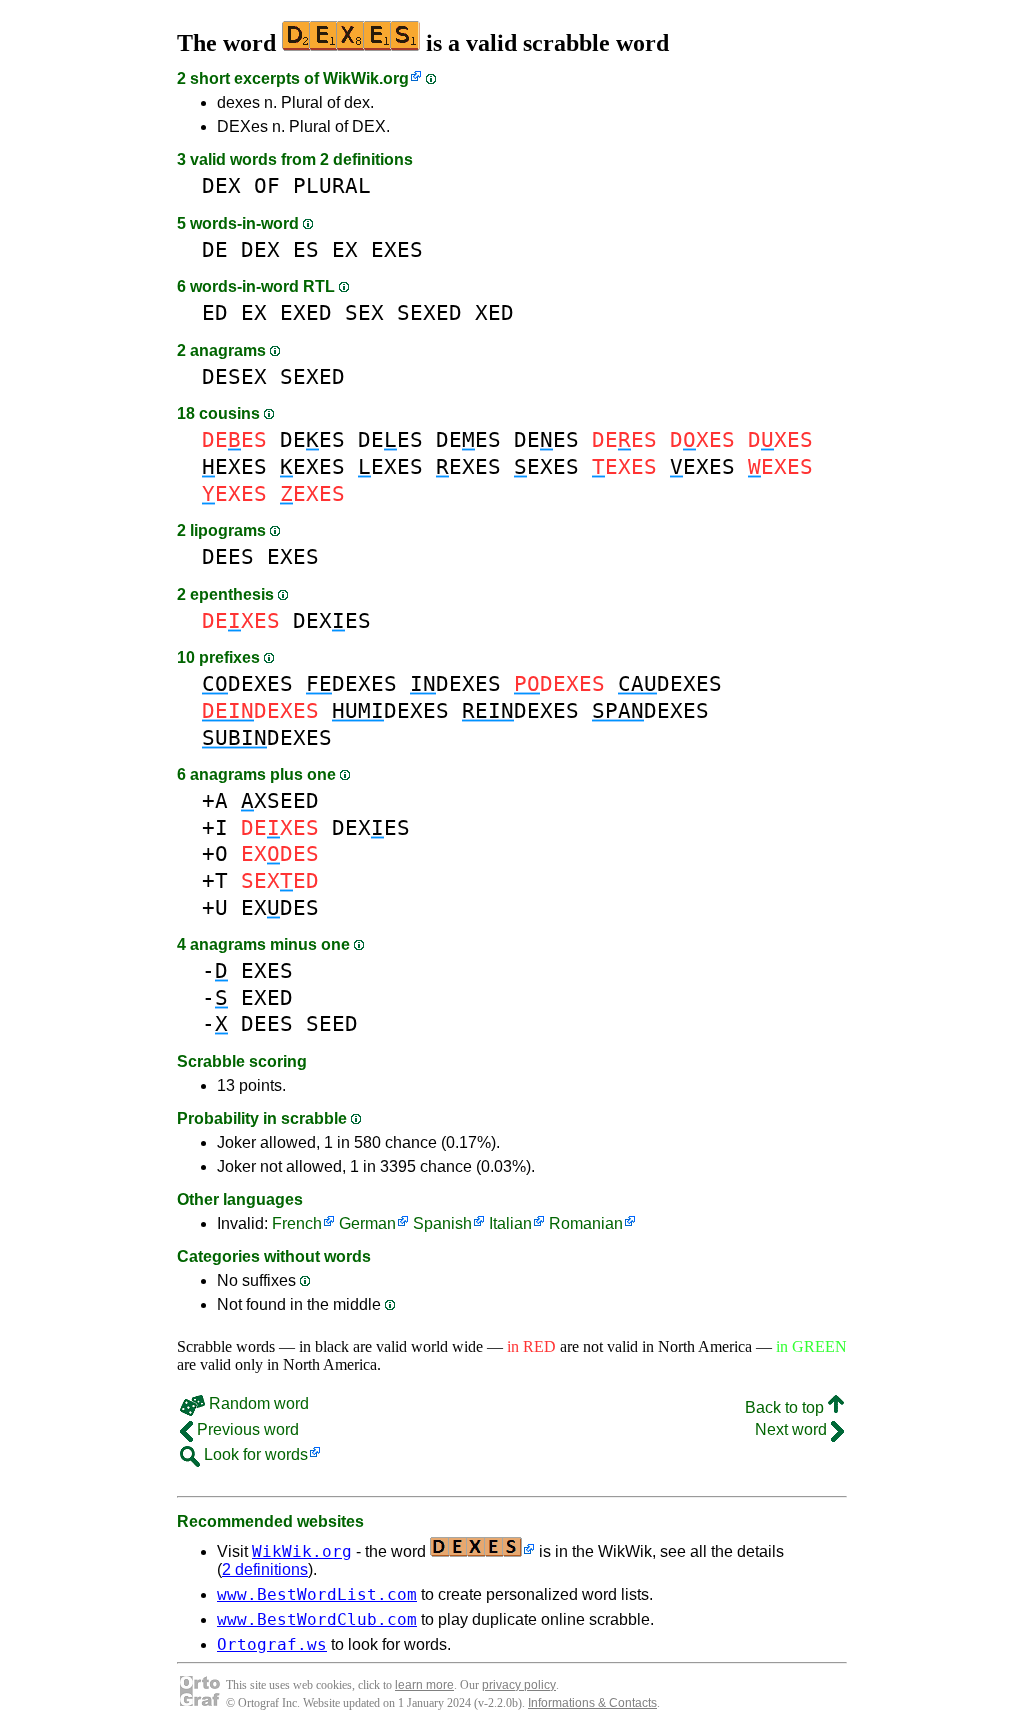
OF (267, 185)
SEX (364, 312)
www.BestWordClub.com (317, 1619)
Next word (793, 1429)
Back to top (786, 1407)
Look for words (254, 1454)
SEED (332, 1023)
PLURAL (332, 185)
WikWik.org (366, 78)
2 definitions (265, 1569)
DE (215, 249)
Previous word (246, 1429)
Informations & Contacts (592, 1703)
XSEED (280, 800)
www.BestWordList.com (317, 1594)
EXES (397, 249)
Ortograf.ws (272, 1644)
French (297, 1223)
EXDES (280, 907)
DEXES (332, 620)
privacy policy (519, 1685)
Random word (257, 1403)
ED (215, 312)
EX (345, 249)
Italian (510, 1223)
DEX (221, 185)
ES (306, 249)
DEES (312, 439)
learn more (424, 1685)
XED (494, 312)
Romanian (586, 1223)
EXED (306, 312)
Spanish (442, 1223)
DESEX (234, 376)
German (367, 1223)
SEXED (429, 312)
